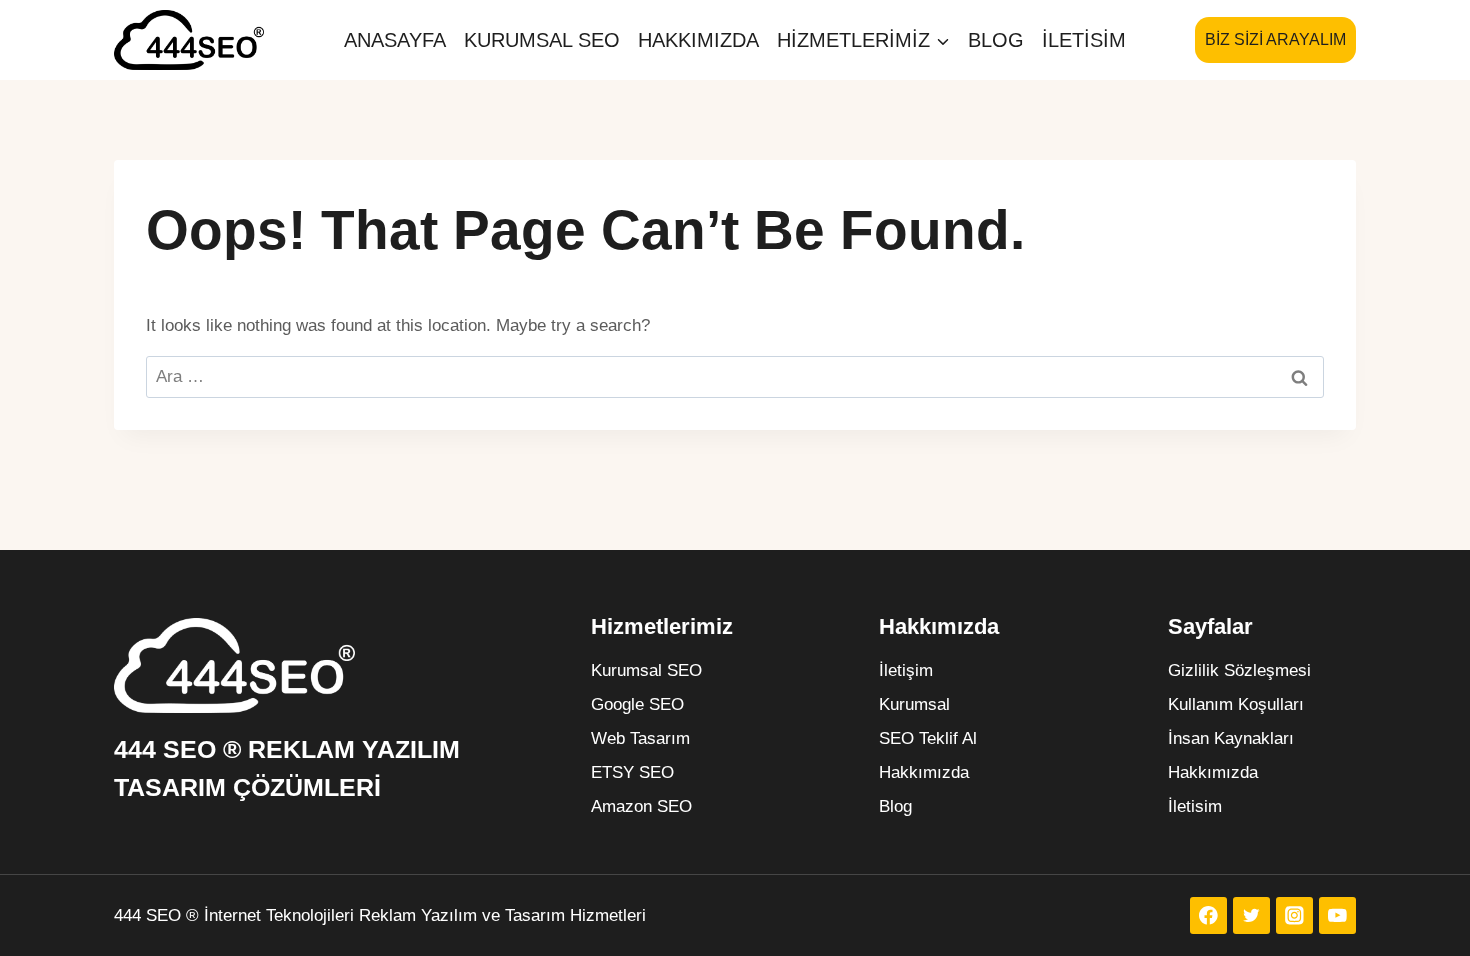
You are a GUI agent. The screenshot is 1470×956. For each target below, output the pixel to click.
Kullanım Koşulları (1236, 704)
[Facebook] (1208, 915)
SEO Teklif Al (928, 738)
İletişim (906, 670)
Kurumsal (914, 704)
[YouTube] (1337, 915)
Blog (996, 40)
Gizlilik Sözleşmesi (1239, 670)
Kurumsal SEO (542, 40)
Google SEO (637, 704)
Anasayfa (395, 40)
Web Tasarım (640, 738)
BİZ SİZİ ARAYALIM (1275, 39)
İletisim (1084, 40)
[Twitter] (1251, 915)
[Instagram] (1294, 915)
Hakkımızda (698, 40)
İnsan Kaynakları (1231, 738)
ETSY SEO (632, 772)
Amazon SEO (641, 806)
